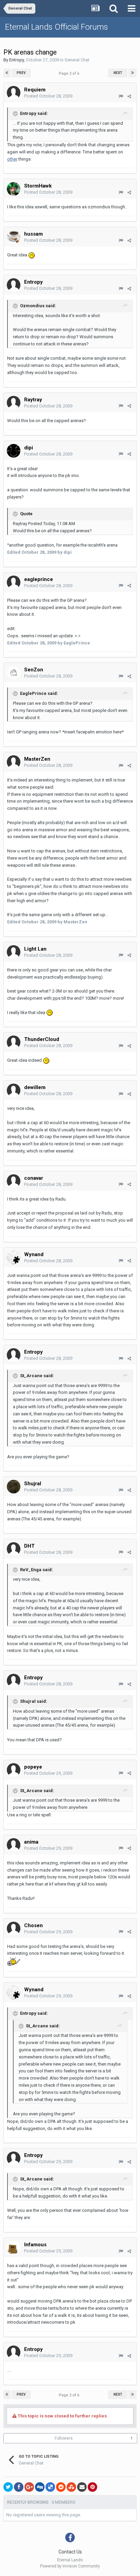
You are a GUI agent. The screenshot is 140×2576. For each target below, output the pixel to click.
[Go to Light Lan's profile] (14, 952)
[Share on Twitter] (8, 2487)
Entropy (16, 60)
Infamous (35, 2245)
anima (31, 1842)
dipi (29, 448)
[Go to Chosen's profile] (14, 1929)
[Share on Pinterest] (92, 2487)
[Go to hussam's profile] (14, 237)
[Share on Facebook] (19, 2487)
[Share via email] (82, 2487)
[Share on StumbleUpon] (71, 2487)
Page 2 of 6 (70, 73)
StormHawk (38, 186)
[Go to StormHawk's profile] (14, 189)
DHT (29, 1546)
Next (118, 73)
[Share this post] (129, 96)
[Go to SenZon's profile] (14, 673)
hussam (33, 234)
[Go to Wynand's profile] (14, 1257)
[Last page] (133, 73)
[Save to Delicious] (50, 2487)
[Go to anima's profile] (14, 1845)
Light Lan (35, 949)
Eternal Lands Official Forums (57, 27)
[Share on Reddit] (61, 2487)
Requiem (35, 90)
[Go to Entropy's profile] (14, 285)
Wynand (34, 1254)
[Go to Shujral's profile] (14, 1487)
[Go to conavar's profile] (14, 1181)
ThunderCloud (42, 1039)
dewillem (35, 1087)
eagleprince (39, 579)
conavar (34, 1178)
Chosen (33, 1925)
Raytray (33, 400)
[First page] (7, 73)
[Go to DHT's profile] (14, 1549)
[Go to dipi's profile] (14, 451)
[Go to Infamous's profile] (14, 2248)
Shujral (33, 1484)
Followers (64, 2438)
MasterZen (37, 759)
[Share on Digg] (40, 2487)
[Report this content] (121, 96)
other (12, 159)
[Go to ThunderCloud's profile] (14, 1042)
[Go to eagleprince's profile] (14, 582)
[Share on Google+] (29, 2487)
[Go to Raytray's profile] (14, 403)
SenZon (34, 670)
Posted (48, 96)
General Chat (77, 60)
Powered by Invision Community (70, 2566)
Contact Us (70, 2552)
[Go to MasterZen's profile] (14, 762)
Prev (21, 73)
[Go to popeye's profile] (14, 1770)
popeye (33, 1767)
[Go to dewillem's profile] (14, 1090)
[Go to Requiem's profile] (14, 93)
